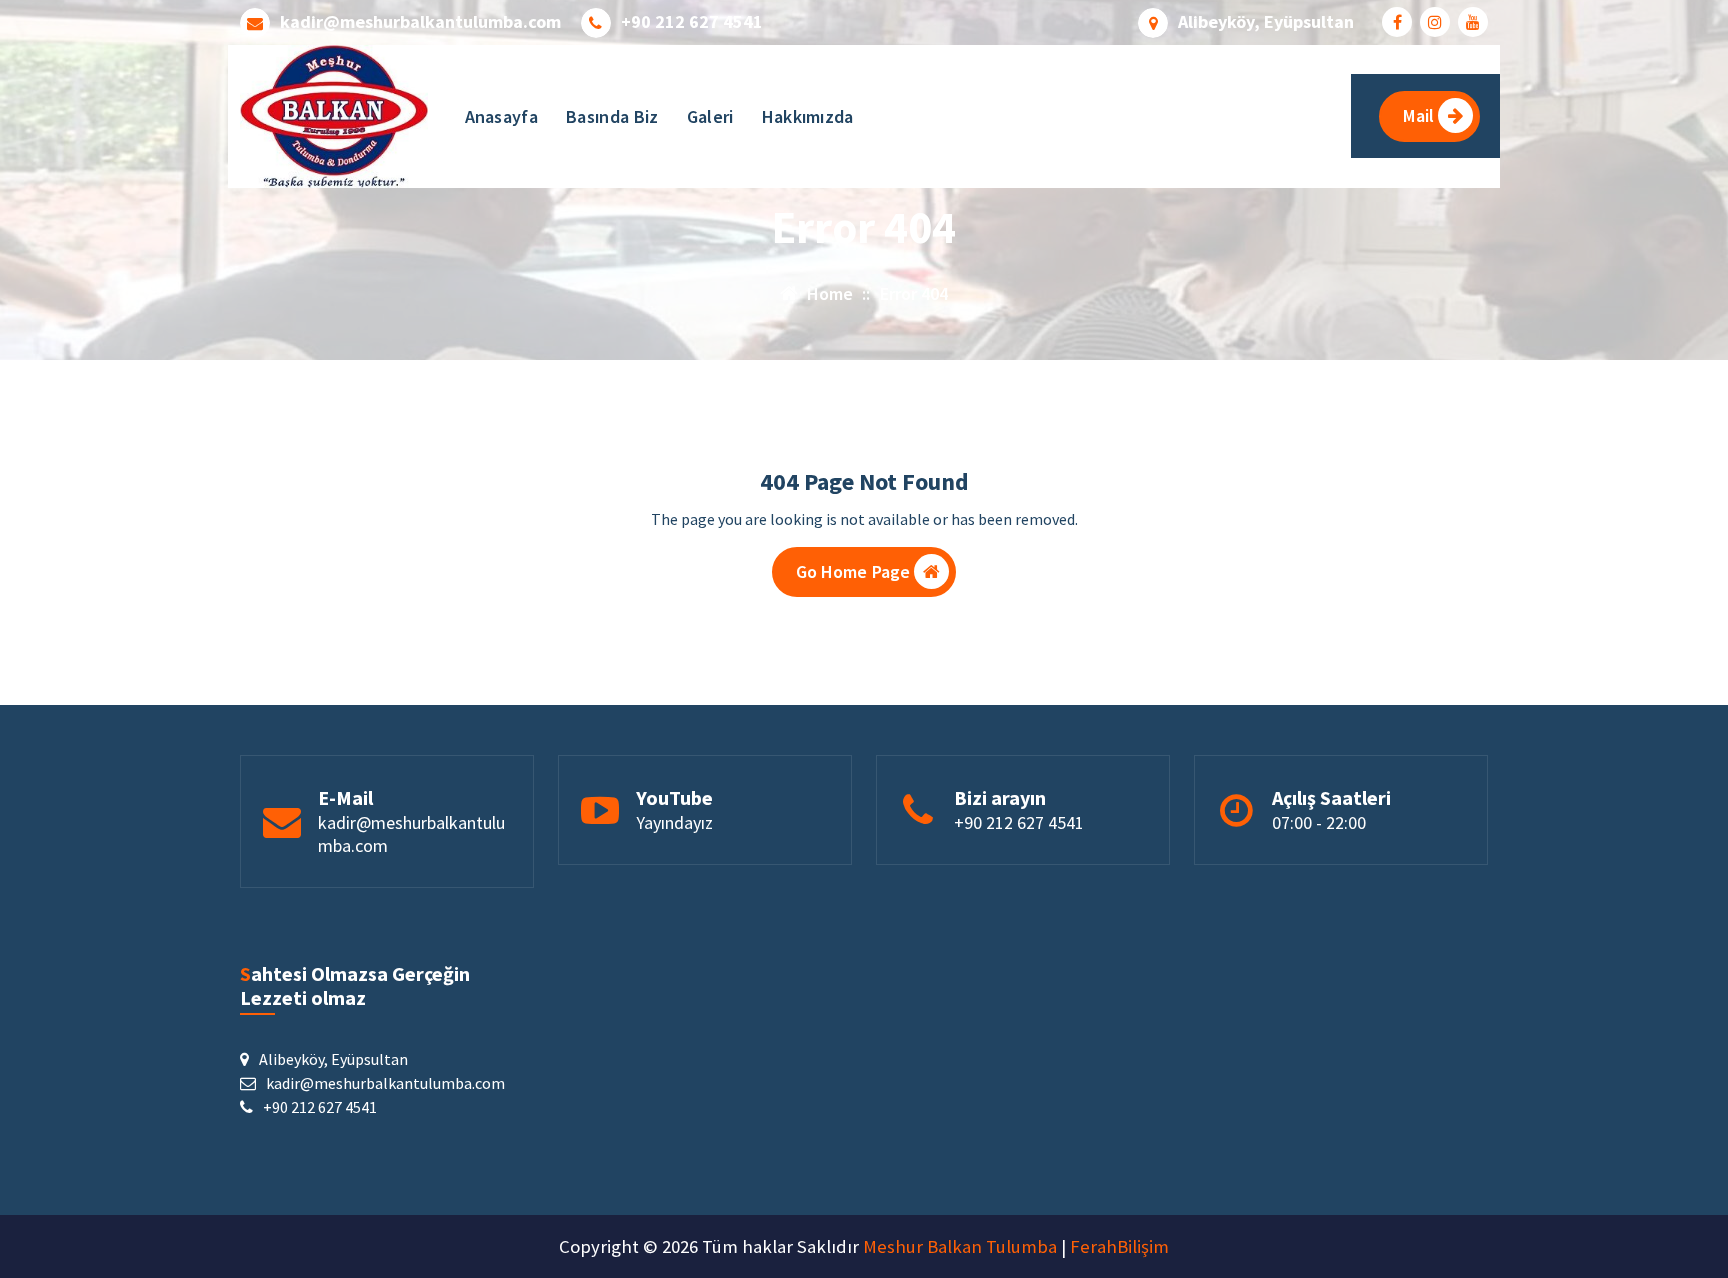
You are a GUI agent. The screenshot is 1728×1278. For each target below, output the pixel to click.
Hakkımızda (808, 116)
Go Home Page (853, 571)
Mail (1418, 115)
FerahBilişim (1119, 1246)
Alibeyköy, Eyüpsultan (1266, 22)
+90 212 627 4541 (692, 22)
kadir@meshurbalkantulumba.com (420, 22)
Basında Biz (612, 116)
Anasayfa (501, 116)
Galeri (710, 116)
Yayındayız (674, 822)
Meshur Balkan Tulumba (960, 1246)
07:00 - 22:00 (1319, 822)
